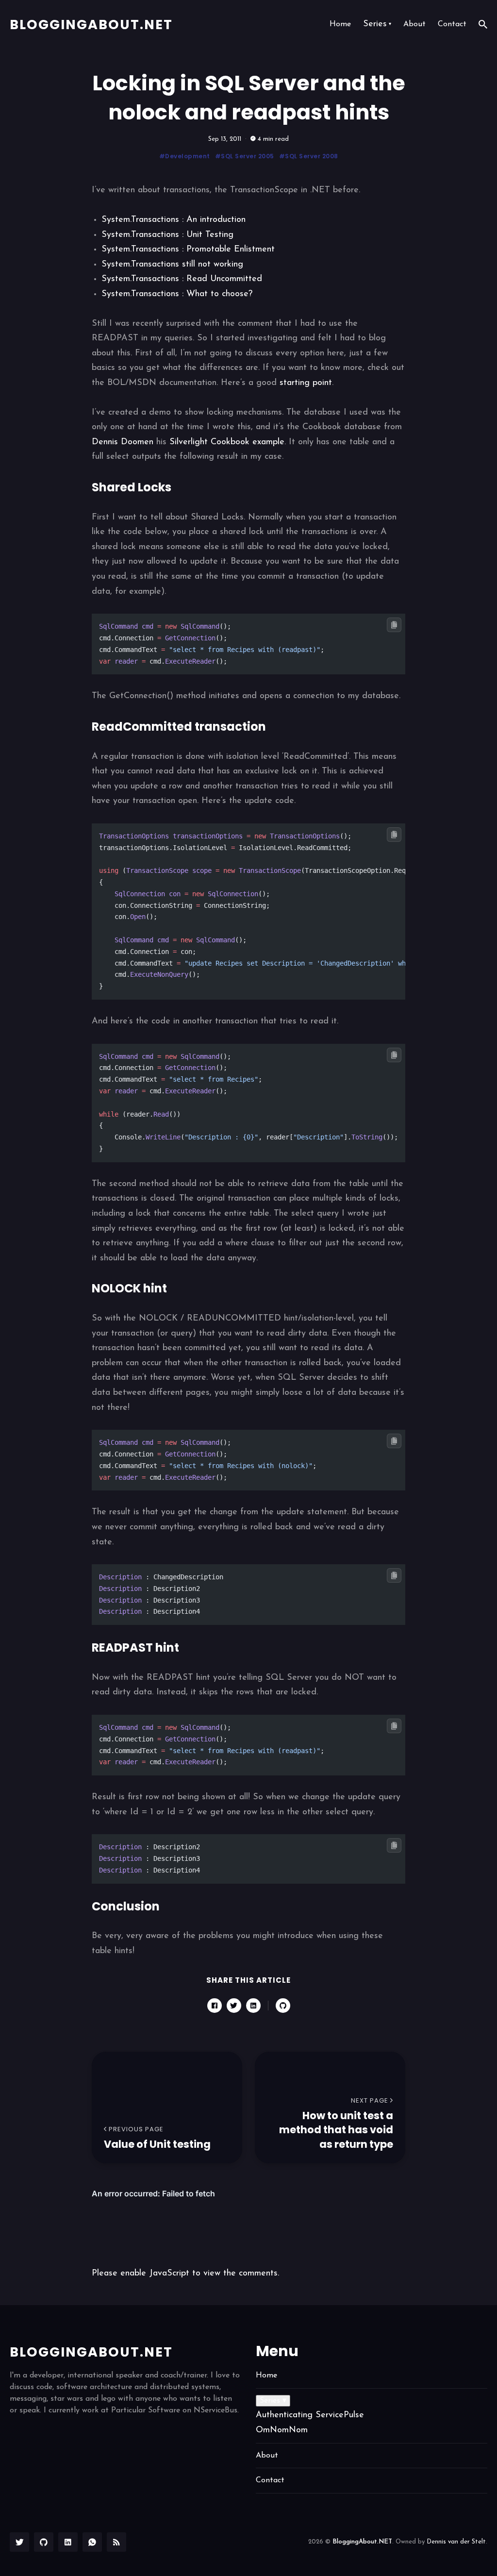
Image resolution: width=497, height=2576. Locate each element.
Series (377, 24)
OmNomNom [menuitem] (282, 2430)
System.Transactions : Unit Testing (167, 235)
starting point (306, 383)
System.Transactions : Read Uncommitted (182, 279)
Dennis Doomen (123, 442)
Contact (452, 24)
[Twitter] (19, 2542)
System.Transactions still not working (172, 265)
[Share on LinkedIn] (253, 2006)
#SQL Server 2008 (309, 156)
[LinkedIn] (68, 2542)
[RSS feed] (116, 2542)
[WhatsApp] (92, 2542)
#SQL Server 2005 (245, 156)
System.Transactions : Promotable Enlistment (188, 250)
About (414, 24)
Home (340, 24)
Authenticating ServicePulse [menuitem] (310, 2415)
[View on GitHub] (283, 2006)
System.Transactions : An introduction (174, 220)
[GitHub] (44, 2542)
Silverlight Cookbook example (227, 442)
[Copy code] (394, 625)
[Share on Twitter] (234, 2006)
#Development (185, 156)
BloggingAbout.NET (91, 25)
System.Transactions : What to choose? (177, 294)
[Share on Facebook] (215, 2006)
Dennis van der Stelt (456, 2542)
